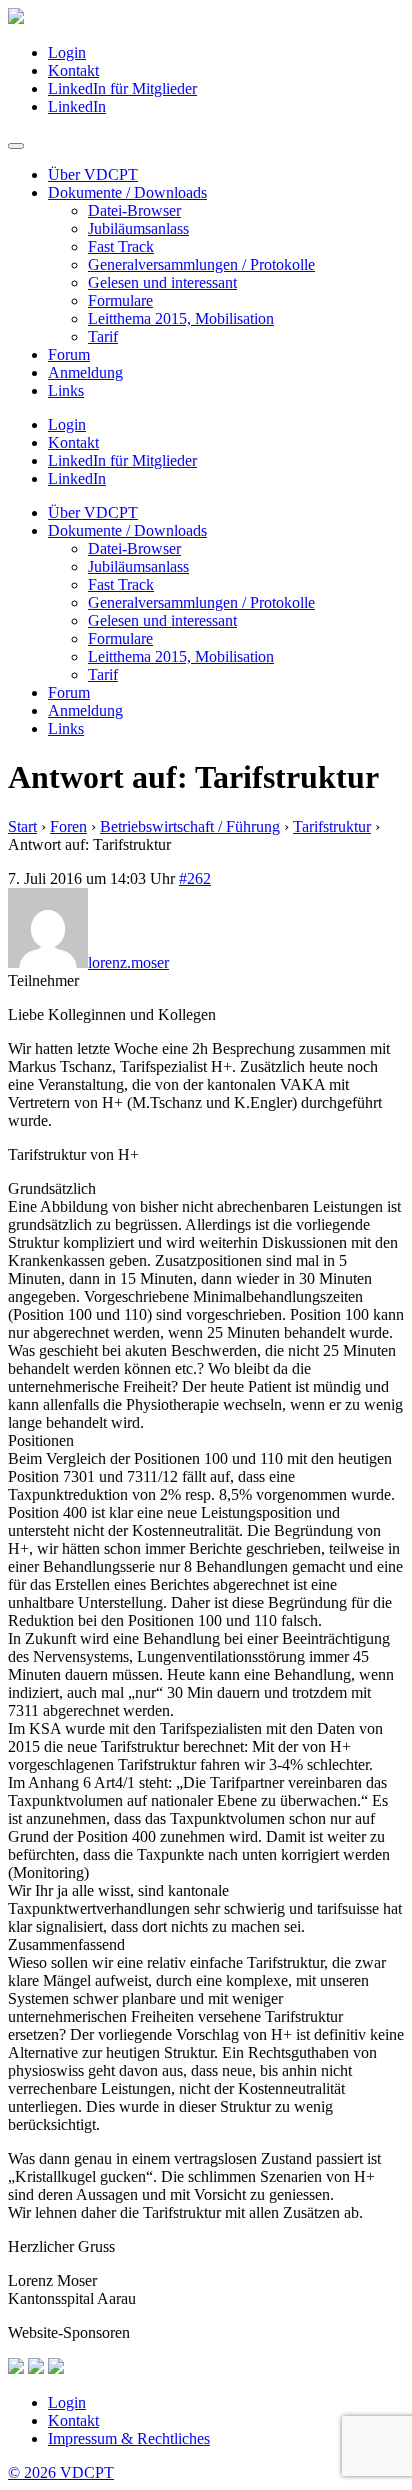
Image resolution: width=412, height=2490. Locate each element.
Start (22, 826)
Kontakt (73, 70)
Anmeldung (85, 372)
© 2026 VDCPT (61, 2472)
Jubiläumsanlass (138, 228)
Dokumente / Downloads (127, 192)
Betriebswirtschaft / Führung (190, 826)
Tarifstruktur (332, 826)
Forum (69, 354)
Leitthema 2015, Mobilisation (181, 318)
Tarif (103, 336)
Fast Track (121, 246)
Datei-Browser (134, 210)
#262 (195, 878)
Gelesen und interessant (162, 282)
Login (67, 52)
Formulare (120, 300)
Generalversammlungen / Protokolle (201, 264)
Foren (68, 826)
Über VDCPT (93, 174)
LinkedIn (77, 106)
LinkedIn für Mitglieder (122, 88)
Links (66, 390)
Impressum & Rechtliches (129, 2438)
